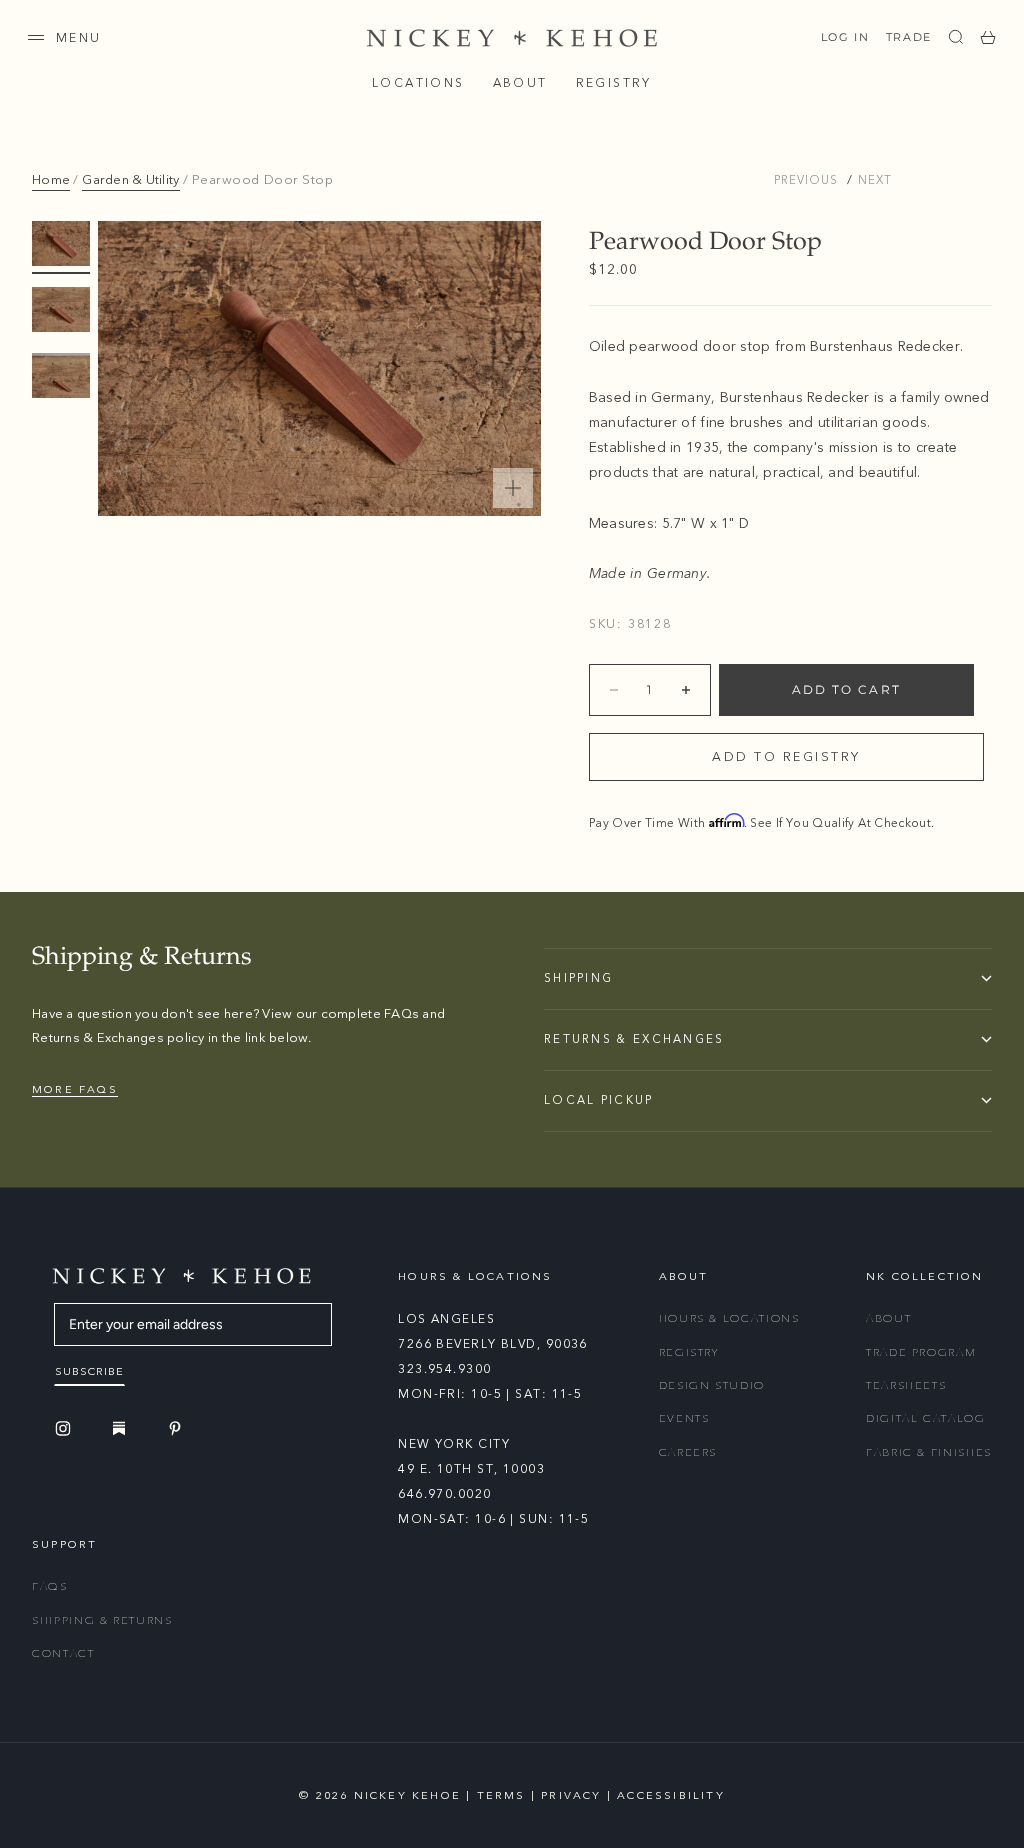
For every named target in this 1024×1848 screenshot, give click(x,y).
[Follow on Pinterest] (178, 1428)
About (520, 83)
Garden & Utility (130, 180)
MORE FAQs (75, 1089)
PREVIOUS (806, 180)
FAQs (50, 1586)
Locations (418, 83)
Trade (909, 37)
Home (51, 180)
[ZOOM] (513, 488)
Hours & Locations (729, 1318)
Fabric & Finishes (929, 1452)
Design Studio (712, 1385)
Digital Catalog (926, 1418)
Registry (614, 83)
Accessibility (671, 1795)
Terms (501, 1795)
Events (684, 1418)
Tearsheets (906, 1385)
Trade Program (921, 1352)
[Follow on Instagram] (66, 1428)
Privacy (571, 1795)
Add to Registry (786, 757)
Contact (63, 1653)
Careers (688, 1452)
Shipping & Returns (102, 1620)
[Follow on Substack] (122, 1428)
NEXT (875, 180)
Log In (845, 37)
